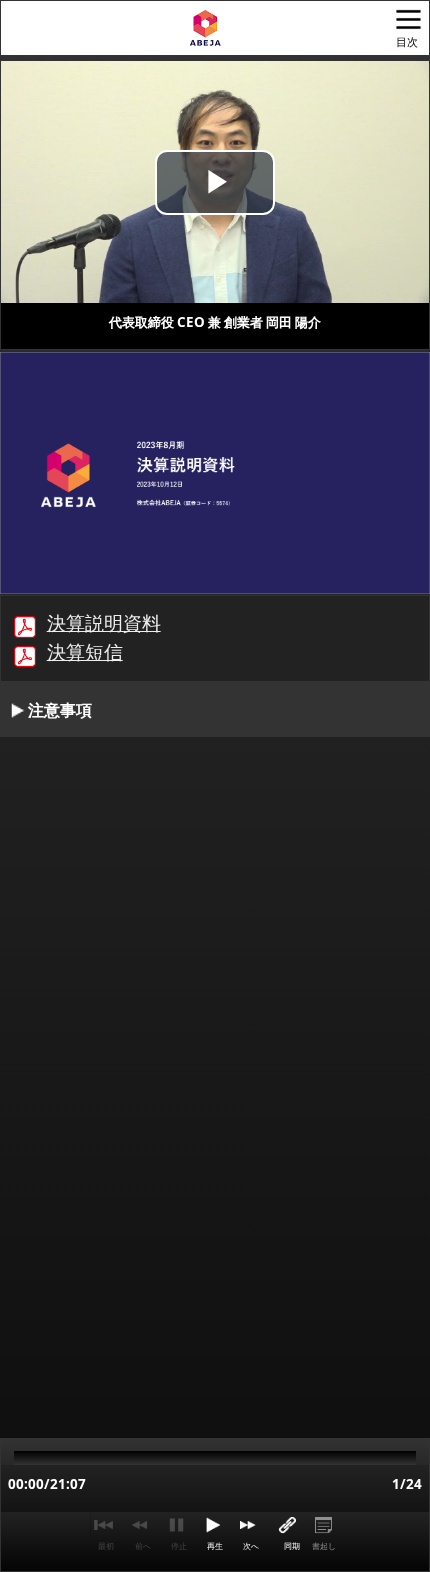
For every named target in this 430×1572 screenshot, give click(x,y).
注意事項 (60, 710)
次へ (251, 1545)
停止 (179, 1545)
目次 (407, 42)
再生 (215, 1545)
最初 (106, 1545)
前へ (143, 1545)
